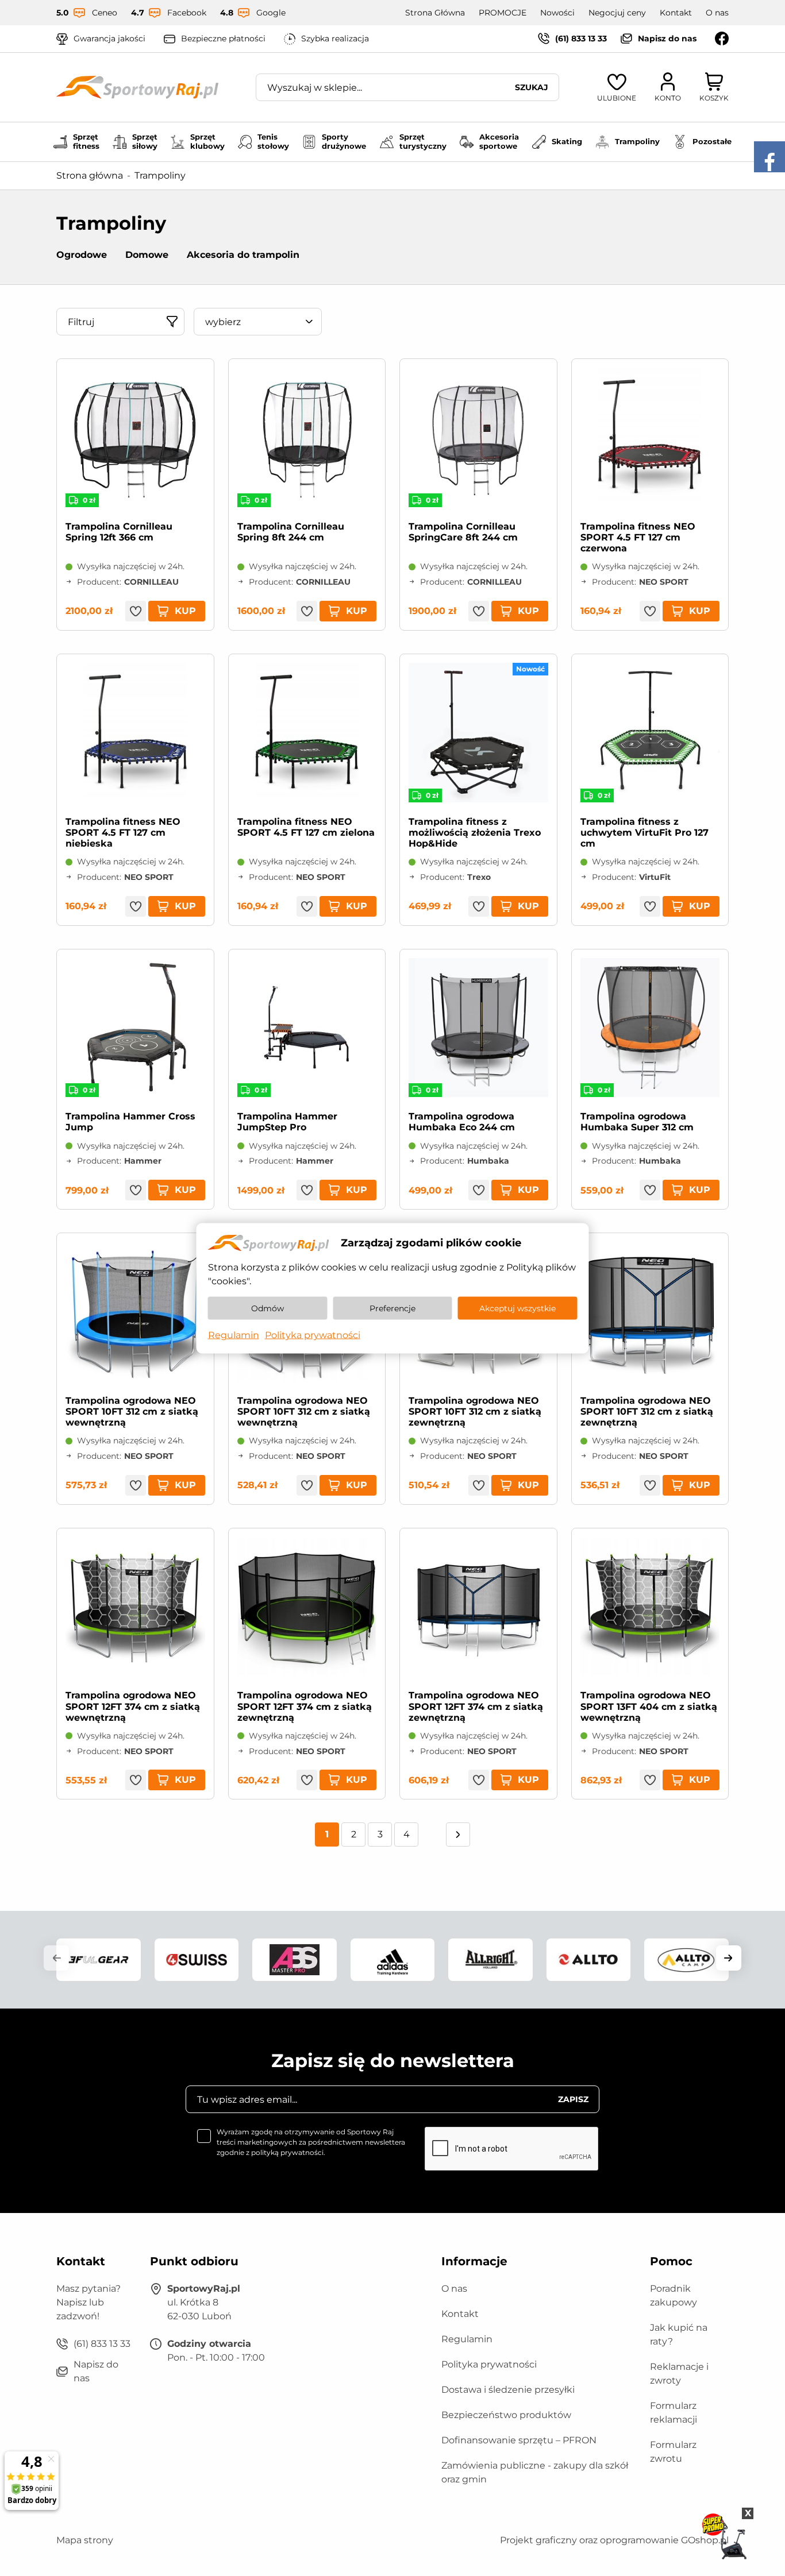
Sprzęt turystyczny (423, 141)
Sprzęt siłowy (145, 141)
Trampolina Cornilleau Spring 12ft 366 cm (119, 532)
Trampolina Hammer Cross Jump (130, 1122)
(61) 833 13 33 (581, 38)
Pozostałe (712, 141)
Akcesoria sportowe (499, 141)
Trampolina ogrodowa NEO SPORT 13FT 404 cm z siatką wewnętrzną (649, 1706)
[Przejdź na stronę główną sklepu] (137, 87)
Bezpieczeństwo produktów (506, 2415)
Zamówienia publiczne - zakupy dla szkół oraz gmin (535, 2472)
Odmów (268, 1308)
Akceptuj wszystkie (517, 1308)
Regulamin (467, 2339)
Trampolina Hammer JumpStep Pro (287, 1122)
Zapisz (573, 2099)
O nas (717, 13)
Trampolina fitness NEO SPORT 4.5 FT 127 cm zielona (306, 827)
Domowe (147, 255)
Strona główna (90, 175)
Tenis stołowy (273, 141)
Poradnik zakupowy (674, 2295)
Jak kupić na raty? (679, 2334)
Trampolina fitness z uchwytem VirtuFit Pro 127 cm (644, 833)
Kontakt (676, 13)
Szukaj (532, 87)
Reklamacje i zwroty (679, 2374)
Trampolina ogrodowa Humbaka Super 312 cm (637, 1122)
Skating (567, 141)
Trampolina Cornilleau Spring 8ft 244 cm (291, 532)
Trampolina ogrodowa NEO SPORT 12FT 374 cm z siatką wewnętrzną (133, 1706)
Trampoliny (637, 141)
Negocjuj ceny (617, 13)
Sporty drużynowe (344, 141)
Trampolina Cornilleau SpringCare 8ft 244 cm (463, 532)
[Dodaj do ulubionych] (136, 611)
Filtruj (81, 322)
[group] (99, 1959)
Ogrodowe (82, 255)
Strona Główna (435, 13)
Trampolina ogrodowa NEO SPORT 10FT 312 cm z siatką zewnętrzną (475, 1411)
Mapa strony (85, 2540)
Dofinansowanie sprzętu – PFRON (519, 2440)
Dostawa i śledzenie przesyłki (508, 2390)
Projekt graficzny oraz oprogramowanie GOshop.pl (614, 2540)
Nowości (557, 13)
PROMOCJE (503, 13)
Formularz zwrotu (673, 2452)
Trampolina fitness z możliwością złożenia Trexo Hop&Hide (475, 833)
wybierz (223, 322)
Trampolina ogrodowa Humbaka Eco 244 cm (462, 1122)
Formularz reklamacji (674, 2413)
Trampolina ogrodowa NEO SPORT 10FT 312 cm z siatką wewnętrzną (132, 1411)
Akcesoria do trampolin (243, 255)
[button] (56, 1958)
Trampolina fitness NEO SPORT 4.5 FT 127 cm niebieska (123, 833)
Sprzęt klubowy (207, 141)
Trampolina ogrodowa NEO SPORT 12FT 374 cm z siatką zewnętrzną (305, 1706)
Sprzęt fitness (86, 141)
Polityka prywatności (489, 2364)
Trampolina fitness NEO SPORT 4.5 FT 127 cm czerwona (638, 537)
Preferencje (392, 1308)
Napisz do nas (667, 38)
